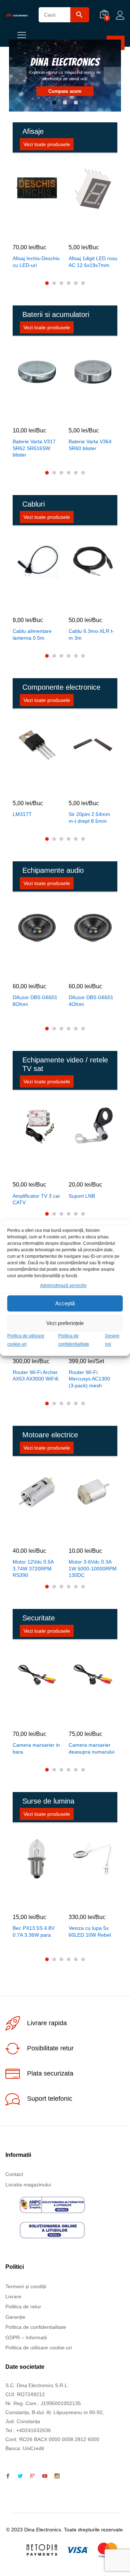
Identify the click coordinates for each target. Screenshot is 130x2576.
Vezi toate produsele (47, 144)
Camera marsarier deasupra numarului (92, 1748)
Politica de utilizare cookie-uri (39, 2348)
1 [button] (54, 103)
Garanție (15, 2317)
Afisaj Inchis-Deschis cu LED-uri (36, 262)
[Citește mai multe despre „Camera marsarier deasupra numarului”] (84, 1719)
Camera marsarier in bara (36, 1748)
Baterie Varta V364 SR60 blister (90, 445)
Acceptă (65, 1303)
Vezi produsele (83, 90)
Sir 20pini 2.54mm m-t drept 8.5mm (89, 817)
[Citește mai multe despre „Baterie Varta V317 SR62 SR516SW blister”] (28, 415)
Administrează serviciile (63, 1285)
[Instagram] (57, 2476)
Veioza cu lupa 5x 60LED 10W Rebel (90, 1931)
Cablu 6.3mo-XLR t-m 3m (91, 634)
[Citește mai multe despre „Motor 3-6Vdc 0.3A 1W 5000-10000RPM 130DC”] (84, 1536)
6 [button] (83, 283)
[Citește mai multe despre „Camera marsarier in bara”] (28, 1719)
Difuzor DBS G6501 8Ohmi (35, 1001)
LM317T (22, 814)
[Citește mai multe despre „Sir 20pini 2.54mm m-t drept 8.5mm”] (84, 788)
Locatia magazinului (28, 2185)
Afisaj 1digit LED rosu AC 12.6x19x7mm (93, 262)
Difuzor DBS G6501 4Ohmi (91, 1001)
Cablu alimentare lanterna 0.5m (32, 634)
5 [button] (76, 283)
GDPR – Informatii (26, 2337)
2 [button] (65, 103)
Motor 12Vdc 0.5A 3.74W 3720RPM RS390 (33, 1568)
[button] (28, 232)
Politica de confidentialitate (36, 2327)
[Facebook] (8, 2476)
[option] (65, 76)
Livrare (13, 2296)
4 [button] (69, 283)
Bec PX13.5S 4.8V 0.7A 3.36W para (34, 1931)
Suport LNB (82, 1196)
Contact (14, 2174)
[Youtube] (45, 2476)
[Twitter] (20, 2476)
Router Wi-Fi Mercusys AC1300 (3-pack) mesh (89, 1379)
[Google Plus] (32, 2476)
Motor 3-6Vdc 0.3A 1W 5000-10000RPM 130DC (93, 1568)
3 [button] (76, 103)
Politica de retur (23, 2307)
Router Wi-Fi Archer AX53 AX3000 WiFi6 (36, 1375)
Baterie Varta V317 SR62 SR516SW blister (34, 448)
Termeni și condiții (26, 2286)
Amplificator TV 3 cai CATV (36, 1199)
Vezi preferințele (65, 1323)
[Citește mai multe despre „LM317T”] (28, 788)
